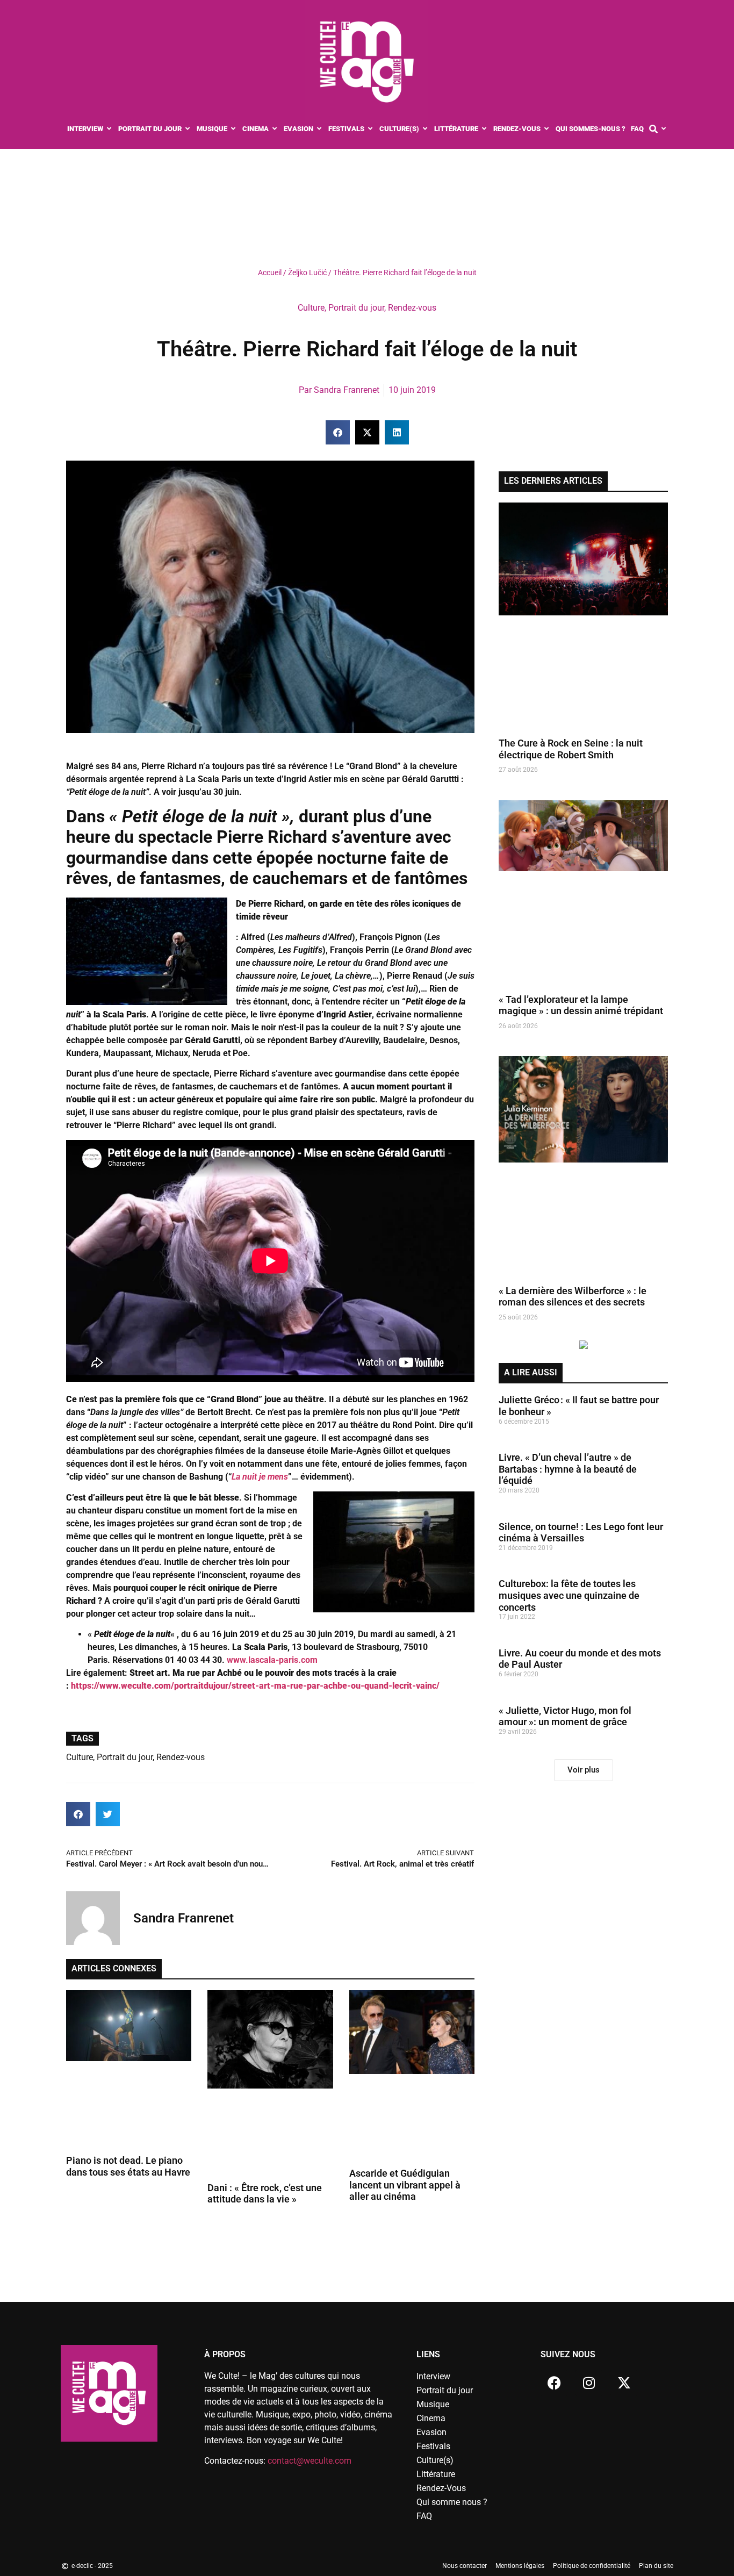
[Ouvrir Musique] (233, 129)
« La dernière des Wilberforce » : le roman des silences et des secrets (573, 1297)
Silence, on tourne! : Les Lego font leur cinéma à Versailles (581, 1533)
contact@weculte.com (310, 2461)
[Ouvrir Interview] (109, 129)
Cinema (431, 2418)
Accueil (270, 272)
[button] (338, 432)
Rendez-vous (412, 308)
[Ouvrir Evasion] (319, 129)
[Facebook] (554, 2383)
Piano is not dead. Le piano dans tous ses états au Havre (128, 2166)
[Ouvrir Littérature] (484, 129)
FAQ (424, 2516)
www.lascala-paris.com (271, 1660)
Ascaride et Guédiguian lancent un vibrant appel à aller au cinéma (405, 2185)
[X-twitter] (624, 2383)
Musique (433, 2404)
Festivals (433, 2446)
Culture (311, 308)
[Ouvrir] (664, 129)
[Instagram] (589, 2383)
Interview (433, 2376)
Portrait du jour (356, 308)
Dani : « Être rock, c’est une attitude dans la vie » (265, 2194)
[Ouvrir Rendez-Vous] (547, 129)
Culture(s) (435, 2460)
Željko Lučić (307, 272)
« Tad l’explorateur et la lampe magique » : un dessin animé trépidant (581, 1005)
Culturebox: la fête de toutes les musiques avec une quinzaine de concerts (569, 1595)
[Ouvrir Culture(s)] (425, 129)
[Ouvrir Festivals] (370, 129)
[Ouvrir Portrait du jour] (188, 129)
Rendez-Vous (441, 2488)
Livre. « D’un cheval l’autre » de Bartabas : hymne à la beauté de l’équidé (568, 1469)
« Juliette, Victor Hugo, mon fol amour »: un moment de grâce (565, 1716)
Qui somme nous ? (452, 2502)
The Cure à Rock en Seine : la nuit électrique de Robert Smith (571, 749)
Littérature (436, 2474)
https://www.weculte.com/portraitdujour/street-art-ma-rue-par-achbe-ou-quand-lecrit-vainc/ (254, 1686)
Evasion (431, 2432)
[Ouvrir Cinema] (275, 129)
